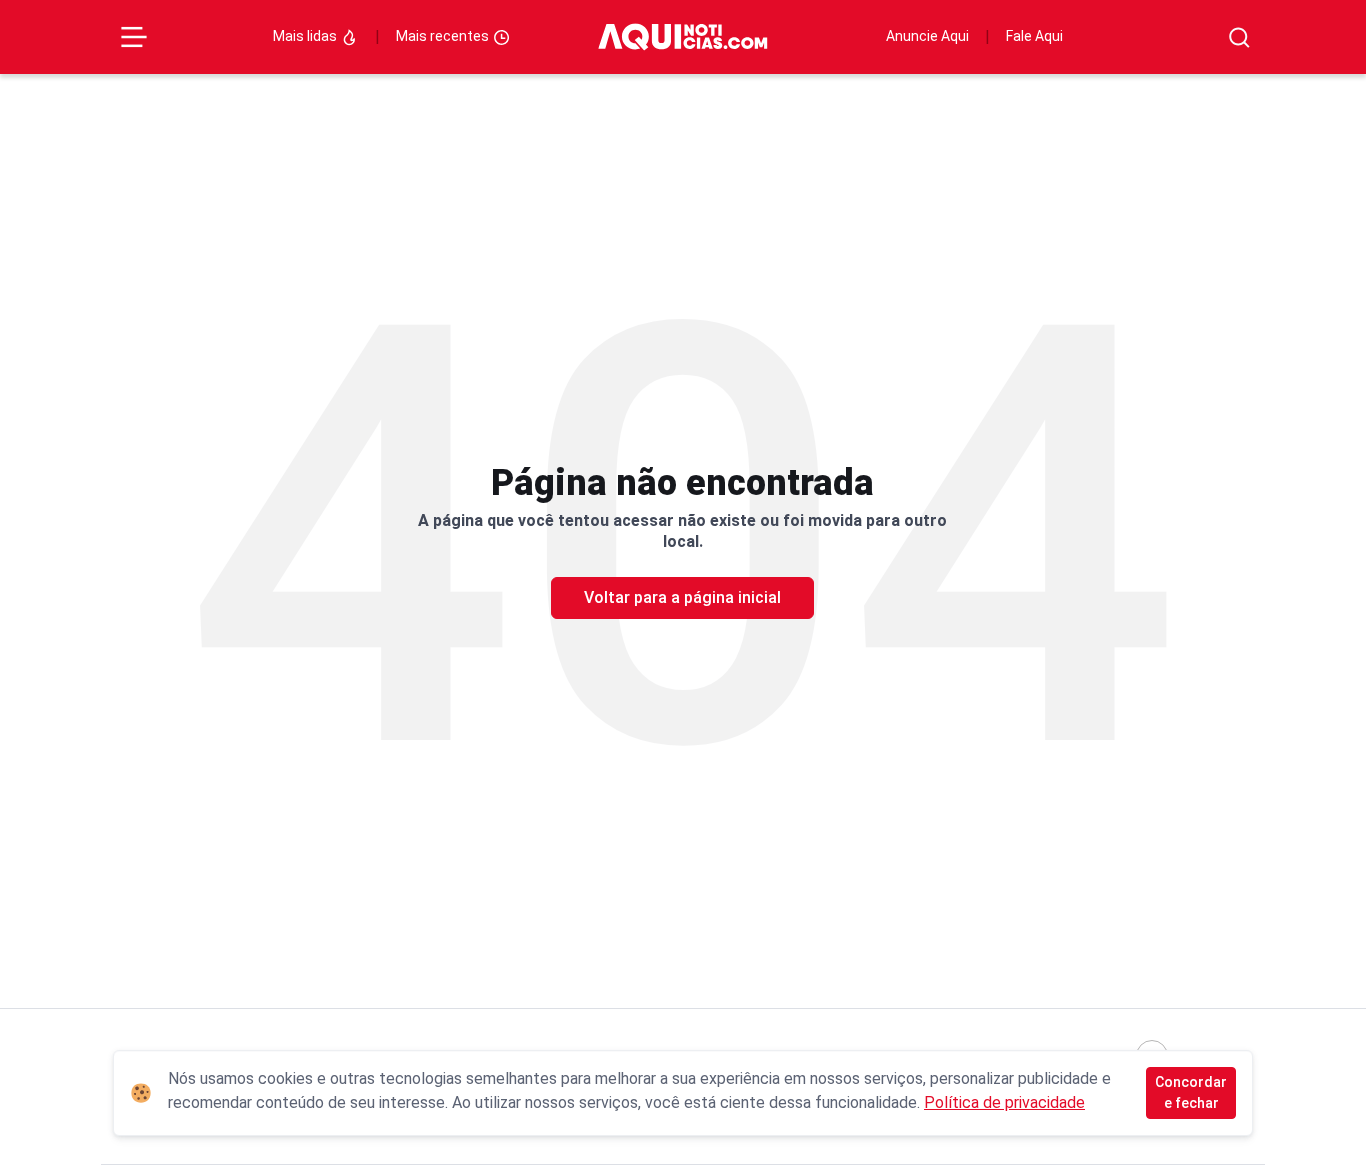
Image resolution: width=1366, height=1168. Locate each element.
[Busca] (1239, 37)
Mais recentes (444, 36)
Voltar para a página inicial (682, 597)
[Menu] (134, 37)
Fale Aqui (1034, 36)
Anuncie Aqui (927, 36)
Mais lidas (306, 36)
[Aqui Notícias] (683, 37)
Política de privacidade (1004, 1102)
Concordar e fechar (1191, 1092)
